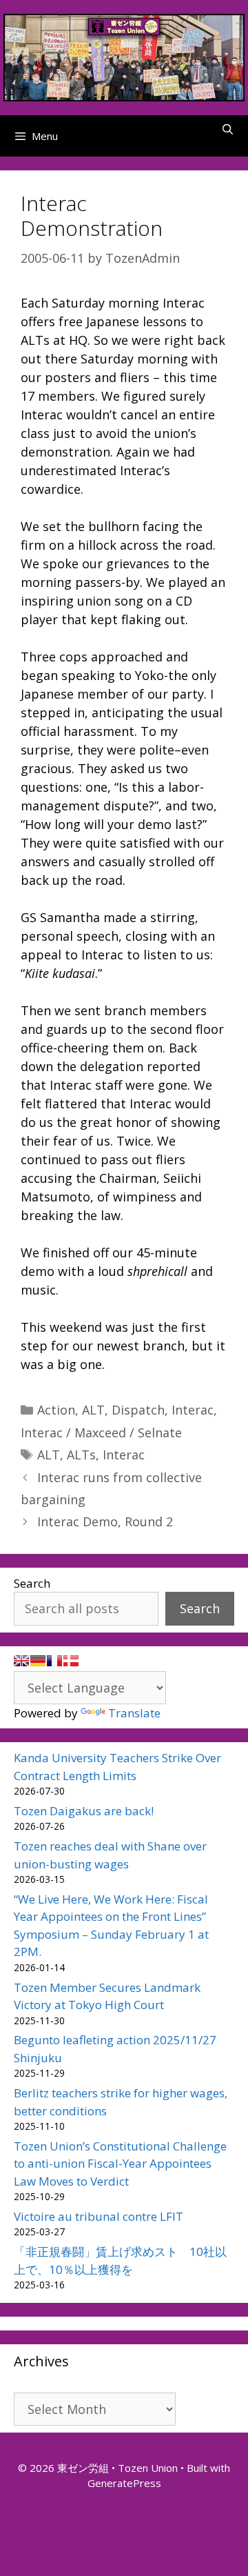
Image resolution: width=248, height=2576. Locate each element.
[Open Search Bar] (228, 129)
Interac (193, 1410)
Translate (134, 1713)
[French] (54, 1661)
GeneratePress (124, 2483)
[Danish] (71, 1661)
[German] (38, 1661)
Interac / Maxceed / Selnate (101, 1432)
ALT (93, 1410)
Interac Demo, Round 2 (105, 1521)
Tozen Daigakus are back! (84, 1811)
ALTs (81, 1455)
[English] (21, 1661)
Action (56, 1410)
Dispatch (138, 1410)
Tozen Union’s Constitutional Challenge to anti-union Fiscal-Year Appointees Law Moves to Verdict (120, 2164)
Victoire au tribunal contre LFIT (99, 2216)
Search (32, 1583)
